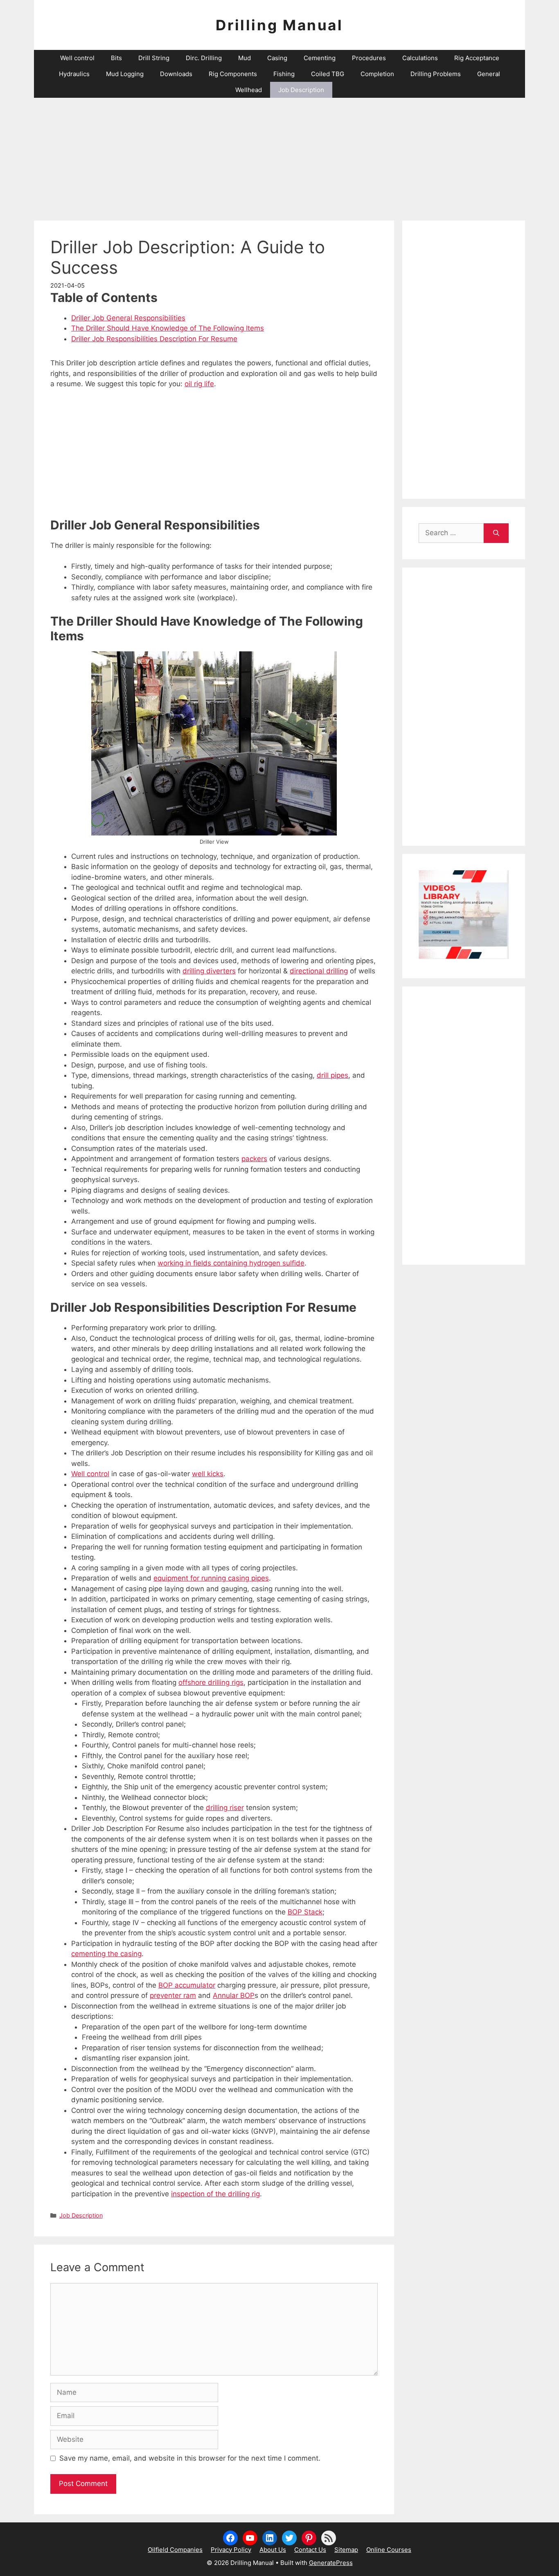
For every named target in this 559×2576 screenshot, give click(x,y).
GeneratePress (331, 2563)
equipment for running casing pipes (211, 1578)
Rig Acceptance (477, 58)
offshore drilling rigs (211, 1682)
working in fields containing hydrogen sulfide (231, 1263)
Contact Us (310, 2550)
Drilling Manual (279, 25)
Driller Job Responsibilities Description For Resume (154, 339)
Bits (116, 58)
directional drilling (319, 971)
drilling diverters (209, 971)
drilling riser (225, 1808)
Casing (277, 58)
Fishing (284, 74)
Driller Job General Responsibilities (128, 318)
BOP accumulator (187, 1985)
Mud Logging (125, 74)
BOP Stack (305, 1912)
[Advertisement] (279, 155)
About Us (273, 2550)
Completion (377, 74)
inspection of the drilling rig (215, 2194)
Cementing (320, 58)
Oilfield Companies (175, 2550)
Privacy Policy (231, 2550)
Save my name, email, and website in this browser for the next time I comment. (190, 2458)
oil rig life (199, 384)
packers (254, 1159)
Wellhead (249, 90)
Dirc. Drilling (204, 58)
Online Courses (389, 2550)
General (489, 74)
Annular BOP (234, 1995)
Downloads (176, 74)
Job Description (301, 90)
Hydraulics (74, 74)
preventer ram (173, 1995)
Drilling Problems (436, 74)
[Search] (496, 533)
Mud (245, 58)
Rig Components (233, 74)
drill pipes (332, 1075)
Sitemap (346, 2550)
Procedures (369, 58)
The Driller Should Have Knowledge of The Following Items (168, 328)
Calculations (420, 58)
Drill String (154, 58)
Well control (77, 58)
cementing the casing (106, 1954)
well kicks (208, 1474)
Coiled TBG (328, 74)
